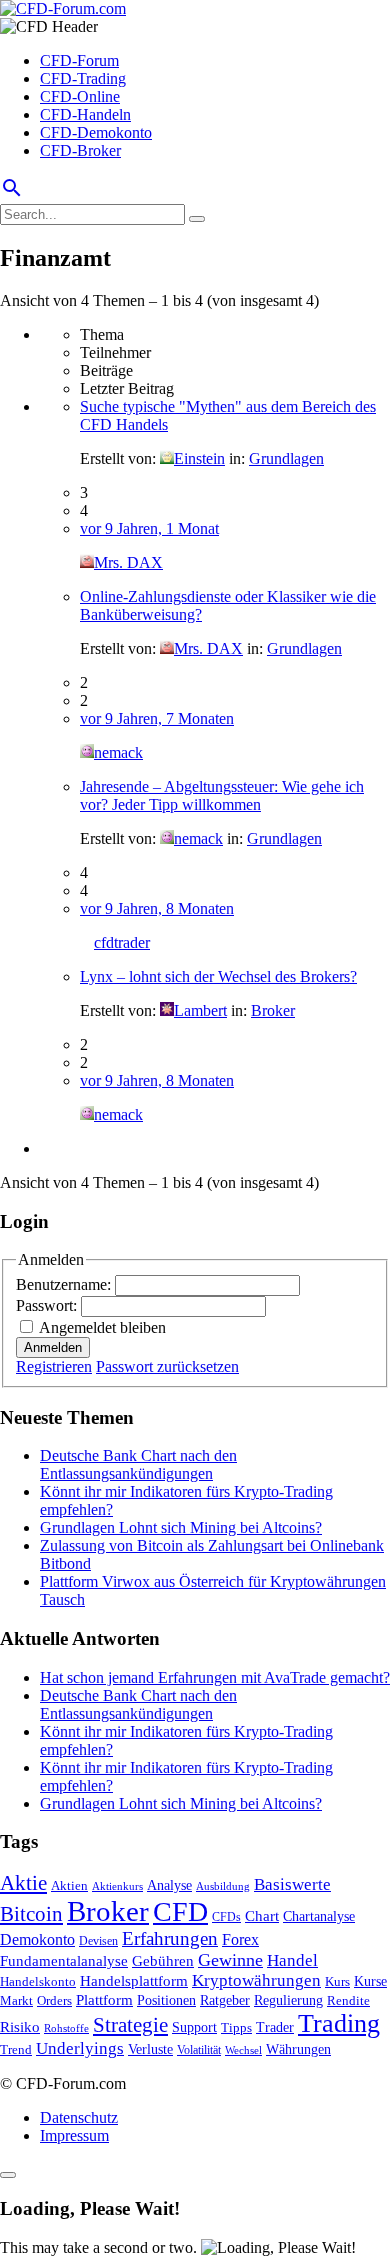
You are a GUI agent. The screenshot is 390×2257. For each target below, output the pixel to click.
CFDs (226, 1917)
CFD (180, 1911)
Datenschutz (79, 2117)
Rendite (348, 2000)
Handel (292, 1960)
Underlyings (80, 2048)
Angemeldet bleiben (102, 1327)
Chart (262, 1915)
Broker (273, 1010)
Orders (54, 2000)
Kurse (370, 1981)
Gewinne (230, 1960)
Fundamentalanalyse (64, 1960)
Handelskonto (38, 1981)
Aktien (69, 1885)
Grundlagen (286, 458)
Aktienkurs (117, 1886)
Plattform (104, 1999)
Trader (275, 2027)
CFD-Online (80, 96)
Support (194, 2027)
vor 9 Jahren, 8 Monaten (157, 908)
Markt (16, 2001)
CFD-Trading (83, 78)
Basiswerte (292, 1884)
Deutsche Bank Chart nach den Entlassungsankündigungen (138, 1464)
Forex (240, 1939)
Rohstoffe (66, 2028)
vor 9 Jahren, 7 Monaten (157, 718)
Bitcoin (31, 1914)
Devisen (98, 1941)
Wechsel (243, 2050)
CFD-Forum (79, 60)
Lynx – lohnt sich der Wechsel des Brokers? (218, 976)
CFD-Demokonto (96, 132)
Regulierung (288, 2000)
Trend (16, 2050)
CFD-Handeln (85, 114)
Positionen (166, 2000)
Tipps (236, 2027)
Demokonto (37, 1939)
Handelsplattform (134, 1981)
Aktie (23, 1883)
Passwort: (48, 1305)
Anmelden (53, 1347)
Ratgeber (225, 2000)
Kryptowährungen (256, 1980)
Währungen (298, 2049)
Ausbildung (223, 1886)
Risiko (20, 2026)
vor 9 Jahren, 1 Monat (149, 528)
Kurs (337, 1981)
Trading (339, 2023)
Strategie (130, 2025)
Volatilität (199, 2050)
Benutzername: (65, 1284)
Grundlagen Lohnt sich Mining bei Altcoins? (181, 1527)
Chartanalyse (319, 1916)
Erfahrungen (170, 1938)
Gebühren (163, 1961)
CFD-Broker (80, 150)
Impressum (74, 2135)
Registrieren (54, 1366)
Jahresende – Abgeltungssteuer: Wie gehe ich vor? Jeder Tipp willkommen (222, 795)
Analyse (169, 1885)
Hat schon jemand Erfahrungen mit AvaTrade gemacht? (215, 1677)
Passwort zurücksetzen (167, 1366)
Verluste (150, 2049)
